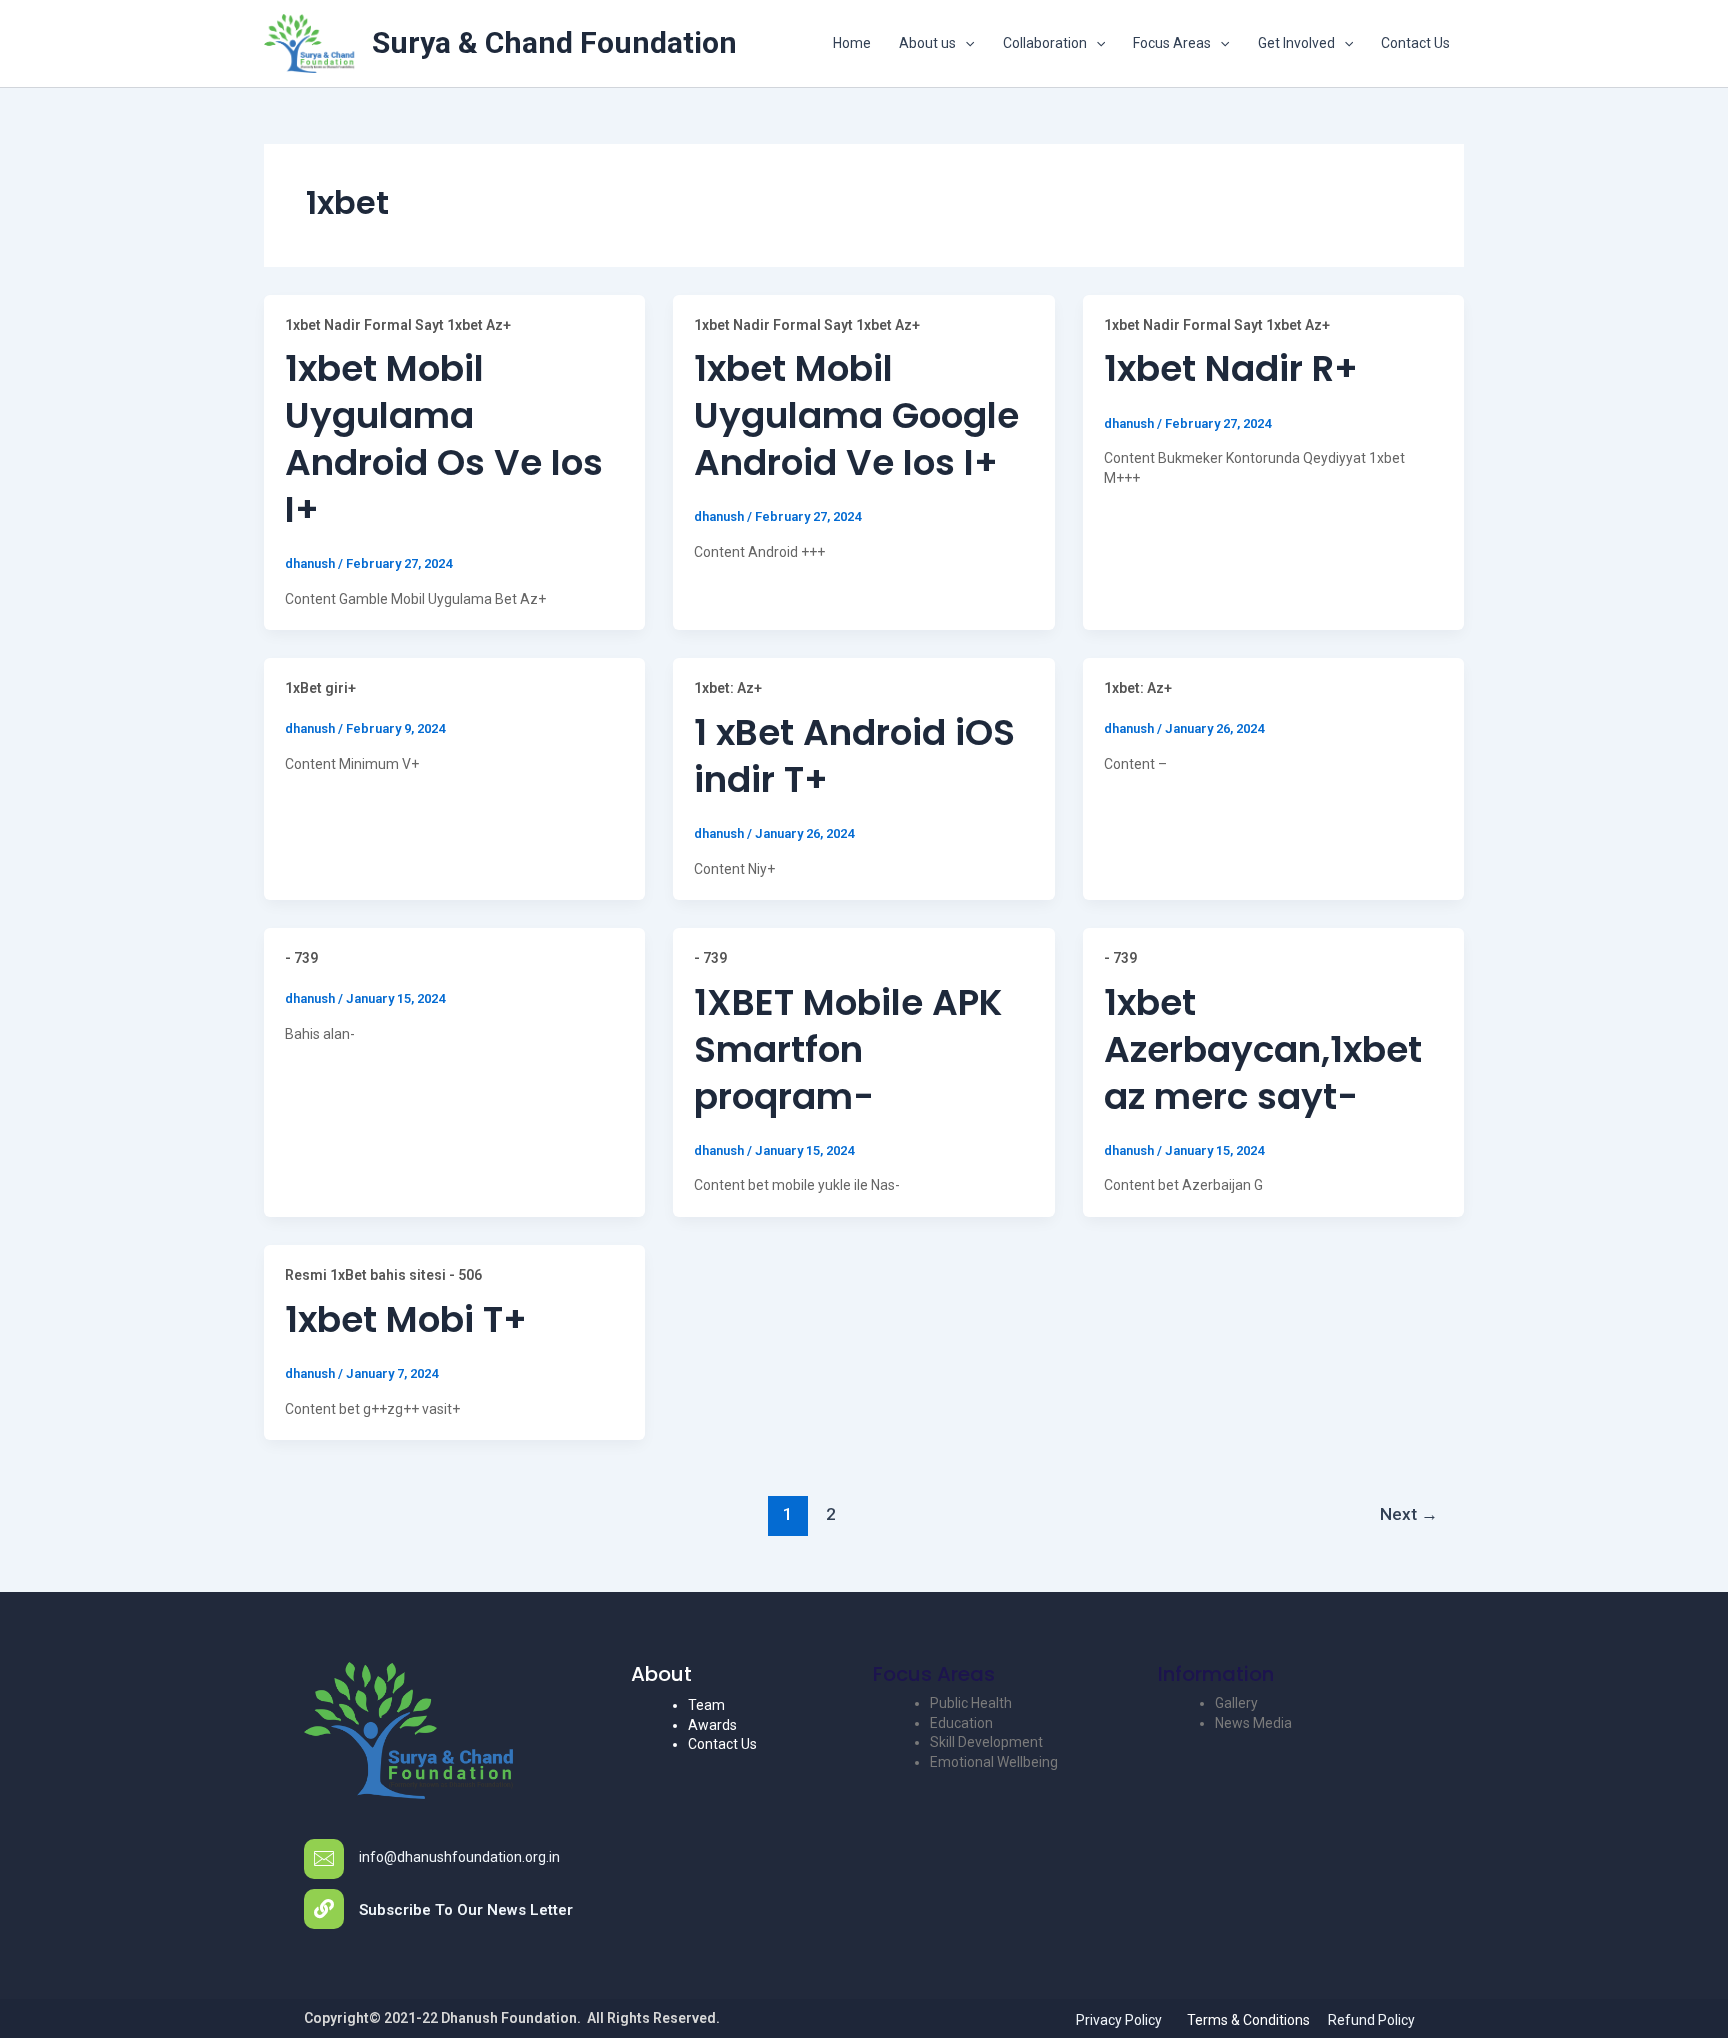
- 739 (301, 958)
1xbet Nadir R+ (1231, 368)
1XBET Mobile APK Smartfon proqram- (848, 1049)
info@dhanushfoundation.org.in (459, 1857)
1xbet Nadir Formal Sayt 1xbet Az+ (398, 325)
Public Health (971, 1703)
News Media (1253, 1723)
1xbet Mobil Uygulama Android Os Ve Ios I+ (444, 438)
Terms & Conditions (1248, 2020)
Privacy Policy (1119, 2020)
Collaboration (1045, 43)
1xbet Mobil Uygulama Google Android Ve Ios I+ (856, 415)
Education (961, 1723)
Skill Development (986, 1742)
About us (927, 43)
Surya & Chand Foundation (554, 42)
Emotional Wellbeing (994, 1762)
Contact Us (1415, 43)
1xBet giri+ (320, 688)
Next (1409, 1514)
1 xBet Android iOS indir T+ (854, 756)
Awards (712, 1725)
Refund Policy (1371, 2020)
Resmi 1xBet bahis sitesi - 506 (383, 1275)
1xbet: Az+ (728, 688)
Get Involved (1296, 43)
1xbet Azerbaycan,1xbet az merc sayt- (1263, 1049)
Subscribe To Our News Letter (466, 1910)
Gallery (1236, 1703)
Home (852, 43)
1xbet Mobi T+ (406, 1319)
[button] (965, 43)
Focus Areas (1172, 43)
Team (706, 1705)
